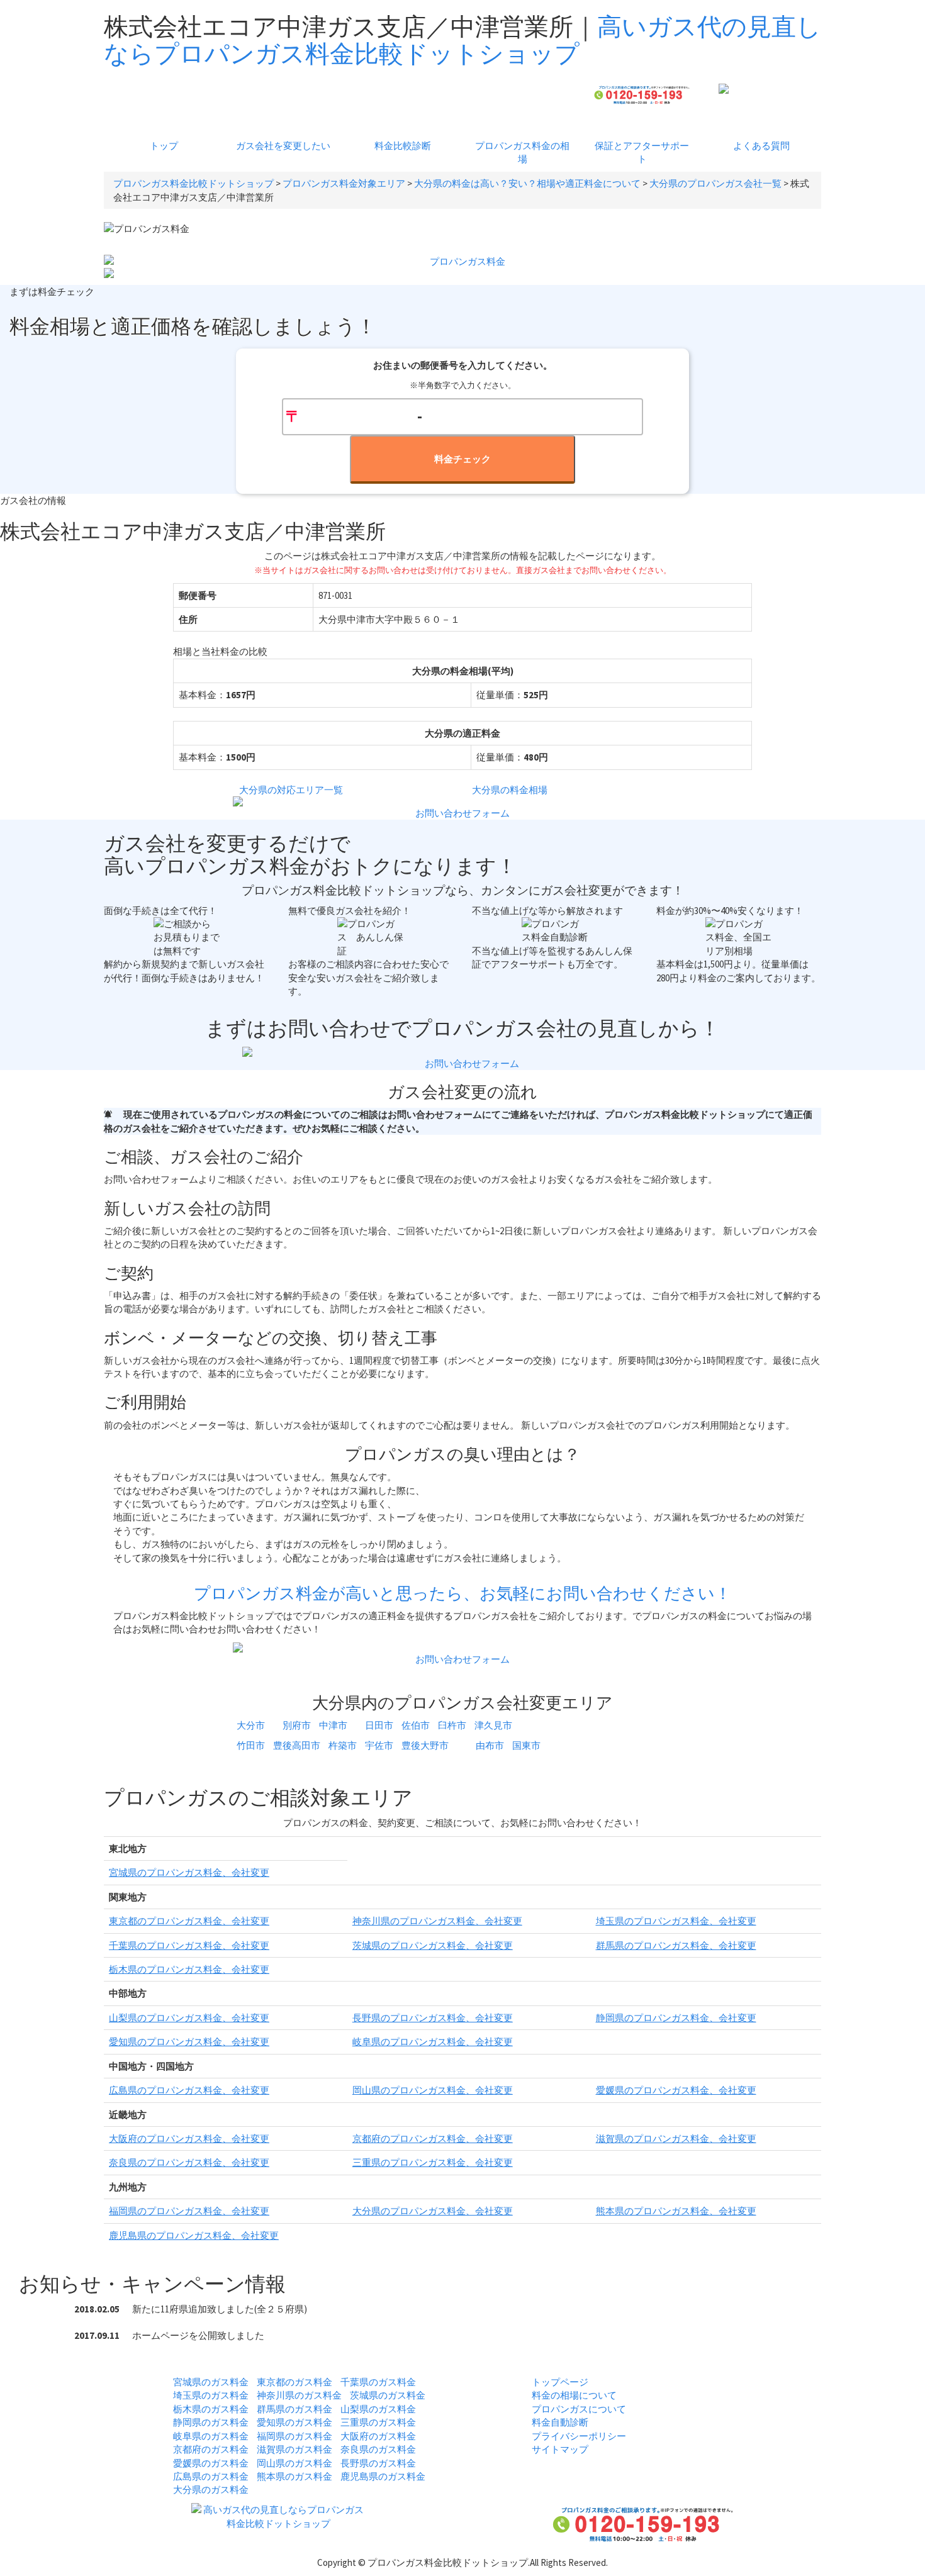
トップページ (560, 2382)
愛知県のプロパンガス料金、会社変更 (189, 2042)
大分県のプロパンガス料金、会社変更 (433, 2211)
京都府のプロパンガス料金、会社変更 (433, 2138)
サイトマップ (560, 2449)
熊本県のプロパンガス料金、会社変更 (676, 2211)
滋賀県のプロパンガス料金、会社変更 (676, 2138)
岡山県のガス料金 (294, 2463)
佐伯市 (416, 1725)
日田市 (379, 1725)
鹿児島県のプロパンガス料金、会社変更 (194, 2235)
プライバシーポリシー (579, 2436)
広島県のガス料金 (211, 2476)
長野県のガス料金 (378, 2463)
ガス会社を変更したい (283, 146)
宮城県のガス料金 (211, 2382)
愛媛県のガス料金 (211, 2463)
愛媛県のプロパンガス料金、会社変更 (676, 2090)
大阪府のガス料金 (378, 2436)
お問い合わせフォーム (462, 813)
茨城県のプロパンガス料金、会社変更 (433, 1945)
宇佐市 (379, 1745)
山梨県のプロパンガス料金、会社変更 (189, 2018)
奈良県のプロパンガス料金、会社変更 (189, 2162)
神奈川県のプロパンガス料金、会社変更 (437, 1921)
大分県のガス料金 (211, 2490)
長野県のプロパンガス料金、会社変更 (433, 2018)
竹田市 (251, 1745)
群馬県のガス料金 (294, 2409)
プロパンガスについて (579, 2409)
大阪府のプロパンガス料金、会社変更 (189, 2138)
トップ (164, 146)
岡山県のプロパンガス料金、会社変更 (433, 2090)
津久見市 (493, 1725)
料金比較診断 (403, 146)
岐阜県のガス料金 (211, 2436)
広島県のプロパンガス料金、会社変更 (189, 2090)
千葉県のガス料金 (378, 2382)
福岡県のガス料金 (294, 2436)
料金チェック (462, 459)
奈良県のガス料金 (378, 2449)
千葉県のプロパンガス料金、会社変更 (189, 1945)
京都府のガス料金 (211, 2449)
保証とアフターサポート (642, 152)
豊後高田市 (297, 1745)
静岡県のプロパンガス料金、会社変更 (676, 2018)
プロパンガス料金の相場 (522, 152)
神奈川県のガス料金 (299, 2395)
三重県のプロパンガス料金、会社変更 (433, 2162)
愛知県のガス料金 (294, 2422)
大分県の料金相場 (510, 790)
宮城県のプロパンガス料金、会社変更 (189, 1872)
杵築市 (343, 1745)
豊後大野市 (425, 1745)
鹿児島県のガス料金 (383, 2476)
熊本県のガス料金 (294, 2476)
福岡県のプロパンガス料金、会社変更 (189, 2211)
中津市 (333, 1725)
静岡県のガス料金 (211, 2422)
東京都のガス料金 (294, 2382)
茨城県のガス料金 (388, 2395)
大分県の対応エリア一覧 (291, 790)
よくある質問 (761, 146)
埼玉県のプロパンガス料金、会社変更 (676, 1921)
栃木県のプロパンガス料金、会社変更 (189, 1969)
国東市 (526, 1745)
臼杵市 (452, 1725)
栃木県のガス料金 (211, 2409)
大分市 (251, 1725)
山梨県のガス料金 (378, 2409)
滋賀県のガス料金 (294, 2449)
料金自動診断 (560, 2422)
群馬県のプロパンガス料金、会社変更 (676, 1945)
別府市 (297, 1725)
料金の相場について (574, 2395)
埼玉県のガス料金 (211, 2395)
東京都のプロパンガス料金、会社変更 (189, 1921)
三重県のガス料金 (378, 2422)
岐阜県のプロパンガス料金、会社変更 (433, 2042)
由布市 (490, 1745)
